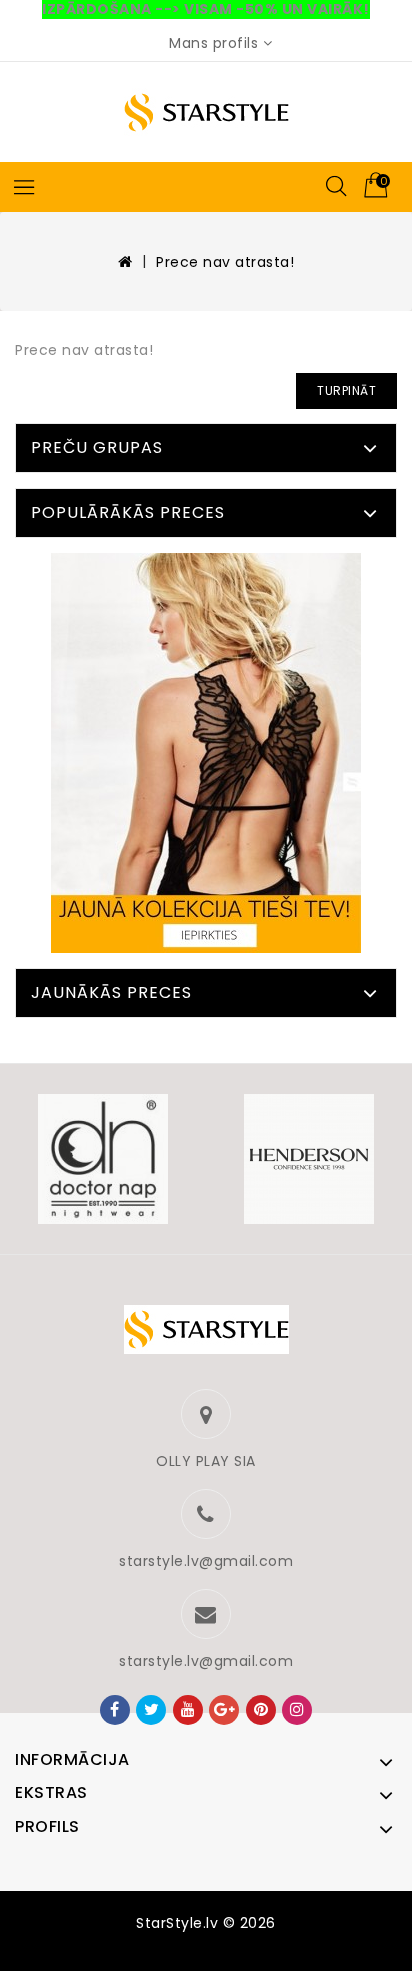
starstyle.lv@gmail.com (206, 1561)
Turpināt (346, 390)
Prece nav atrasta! (225, 262)
